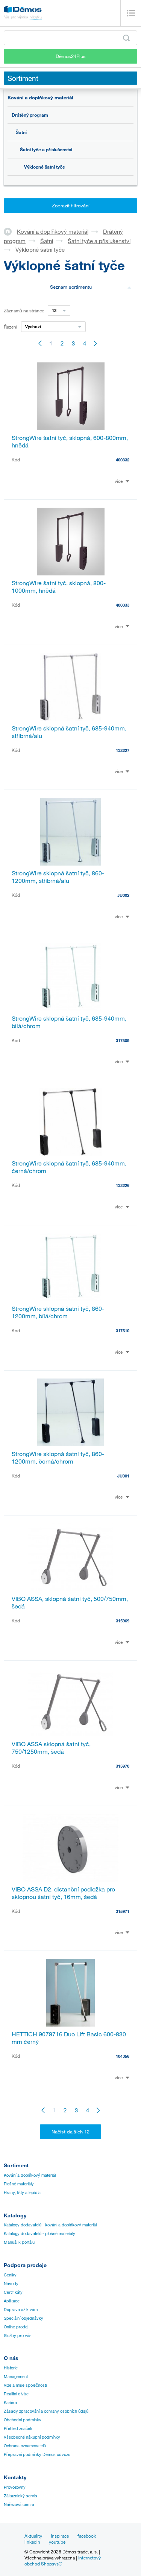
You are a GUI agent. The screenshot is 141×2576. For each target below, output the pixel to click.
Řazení (11, 327)
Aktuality (33, 2536)
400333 (123, 605)
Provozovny (15, 2487)
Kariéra (10, 2403)
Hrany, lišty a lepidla (22, 2193)
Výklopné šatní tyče (45, 167)
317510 (123, 1331)
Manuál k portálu (19, 2242)
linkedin (32, 2542)
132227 (123, 750)
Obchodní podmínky (23, 2420)
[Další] (96, 343)
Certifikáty (13, 2292)
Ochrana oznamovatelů (25, 2446)
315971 (123, 1911)
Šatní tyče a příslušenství (46, 149)
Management (16, 2377)
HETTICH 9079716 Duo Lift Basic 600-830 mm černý (69, 2038)
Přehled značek (18, 2428)
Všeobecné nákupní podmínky (32, 2437)
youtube (57, 2542)
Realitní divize (16, 2394)
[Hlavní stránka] (10, 231)
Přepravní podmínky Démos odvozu (37, 2454)
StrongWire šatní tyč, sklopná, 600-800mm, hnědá (70, 441)
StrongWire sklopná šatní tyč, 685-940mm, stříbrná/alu (69, 732)
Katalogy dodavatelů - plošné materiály (39, 2234)
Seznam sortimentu (71, 287)
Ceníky (10, 2275)
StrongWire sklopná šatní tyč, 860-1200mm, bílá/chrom (58, 1312)
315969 (123, 1621)
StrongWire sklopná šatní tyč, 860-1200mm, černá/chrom (58, 1458)
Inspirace (60, 2536)
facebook (87, 2536)
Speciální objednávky (23, 2318)
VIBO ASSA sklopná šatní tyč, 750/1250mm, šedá (51, 1748)
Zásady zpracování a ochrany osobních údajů (46, 2411)
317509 (123, 1040)
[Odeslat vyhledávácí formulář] (126, 38)
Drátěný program (30, 115)
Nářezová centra (19, 2504)
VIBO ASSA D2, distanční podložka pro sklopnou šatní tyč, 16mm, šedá (63, 1893)
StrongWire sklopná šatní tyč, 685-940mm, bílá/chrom (69, 1022)
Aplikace (12, 2301)
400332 (123, 460)
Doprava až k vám (21, 2310)
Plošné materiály (19, 2184)
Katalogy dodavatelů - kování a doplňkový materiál (50, 2225)
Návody (11, 2284)
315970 (123, 1766)
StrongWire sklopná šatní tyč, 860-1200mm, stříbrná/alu (58, 877)
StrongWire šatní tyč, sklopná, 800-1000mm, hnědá (59, 587)
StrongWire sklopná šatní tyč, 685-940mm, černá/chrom (69, 1167)
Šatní (21, 132)
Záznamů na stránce (24, 310)
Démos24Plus (71, 56)
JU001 (123, 1476)
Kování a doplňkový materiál (40, 97)
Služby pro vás (18, 2336)
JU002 (123, 895)
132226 (123, 1185)
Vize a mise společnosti (25, 2385)
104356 (123, 2056)
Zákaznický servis (20, 2496)
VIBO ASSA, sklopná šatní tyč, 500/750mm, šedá (70, 1602)
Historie (11, 2368)
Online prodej (16, 2327)
